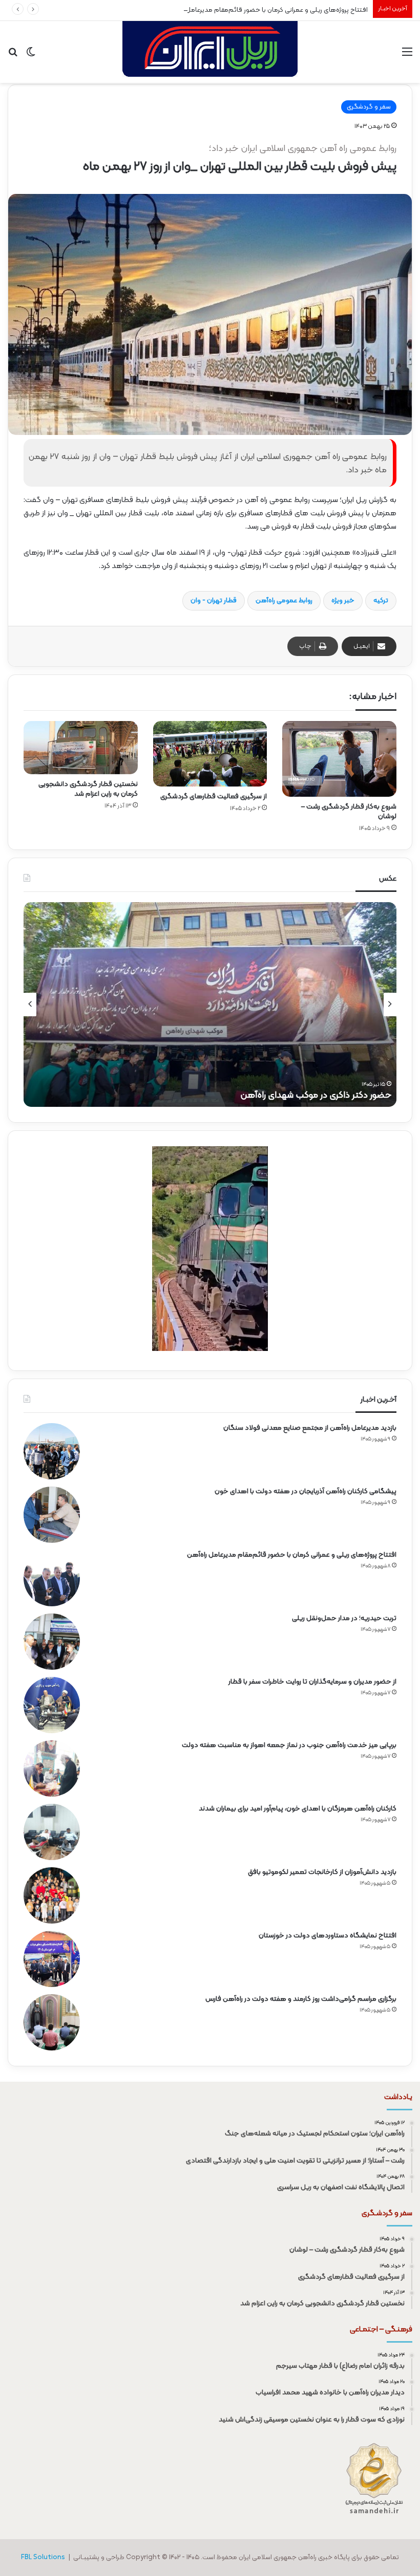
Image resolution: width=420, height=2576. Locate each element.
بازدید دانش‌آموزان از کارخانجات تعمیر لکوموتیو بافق (322, 1872)
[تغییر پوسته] (31, 56)
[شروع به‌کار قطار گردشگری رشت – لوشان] (339, 759)
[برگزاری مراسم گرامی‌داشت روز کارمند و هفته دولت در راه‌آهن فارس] (52, 2022)
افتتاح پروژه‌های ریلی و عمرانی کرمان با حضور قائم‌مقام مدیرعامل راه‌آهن (267, 10)
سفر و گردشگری (369, 107)
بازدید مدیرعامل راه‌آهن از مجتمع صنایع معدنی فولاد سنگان (310, 1428)
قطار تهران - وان (214, 601)
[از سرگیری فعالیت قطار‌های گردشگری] (210, 754)
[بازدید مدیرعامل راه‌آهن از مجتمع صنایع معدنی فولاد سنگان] (52, 1451)
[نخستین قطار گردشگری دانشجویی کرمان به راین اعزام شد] (81, 748)
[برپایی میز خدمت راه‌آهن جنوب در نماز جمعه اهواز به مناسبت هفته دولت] (52, 1769)
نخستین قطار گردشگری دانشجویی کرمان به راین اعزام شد (88, 789)
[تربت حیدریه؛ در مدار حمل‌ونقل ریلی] (52, 1642)
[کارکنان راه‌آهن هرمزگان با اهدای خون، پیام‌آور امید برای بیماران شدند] (52, 1832)
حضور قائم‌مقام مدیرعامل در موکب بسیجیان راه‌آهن (293, 1095)
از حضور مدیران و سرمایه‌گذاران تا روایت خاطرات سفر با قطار (312, 1682)
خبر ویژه (343, 601)
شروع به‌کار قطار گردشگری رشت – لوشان (349, 812)
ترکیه (381, 601)
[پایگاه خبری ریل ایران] (210, 52)
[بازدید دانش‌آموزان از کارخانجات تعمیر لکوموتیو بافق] (52, 1895)
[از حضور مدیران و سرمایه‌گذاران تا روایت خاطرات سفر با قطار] (52, 1705)
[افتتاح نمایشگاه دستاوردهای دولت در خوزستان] (52, 1959)
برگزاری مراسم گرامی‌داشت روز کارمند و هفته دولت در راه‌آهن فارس (301, 1999)
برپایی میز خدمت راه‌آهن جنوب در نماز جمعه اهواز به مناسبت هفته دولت (289, 1745)
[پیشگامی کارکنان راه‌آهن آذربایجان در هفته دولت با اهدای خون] (52, 1515)
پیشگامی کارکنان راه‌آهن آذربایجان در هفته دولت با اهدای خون (306, 1491)
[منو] (407, 56)
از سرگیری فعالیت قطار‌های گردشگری (214, 796)
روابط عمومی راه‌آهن (284, 601)
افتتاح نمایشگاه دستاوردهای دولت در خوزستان (328, 1936)
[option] (210, 1005)
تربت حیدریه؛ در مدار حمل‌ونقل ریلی (344, 1618)
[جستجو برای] (13, 56)
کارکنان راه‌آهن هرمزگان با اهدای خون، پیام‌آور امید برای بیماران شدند (298, 1809)
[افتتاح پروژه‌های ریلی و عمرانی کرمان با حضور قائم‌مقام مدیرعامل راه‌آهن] (52, 1578)
